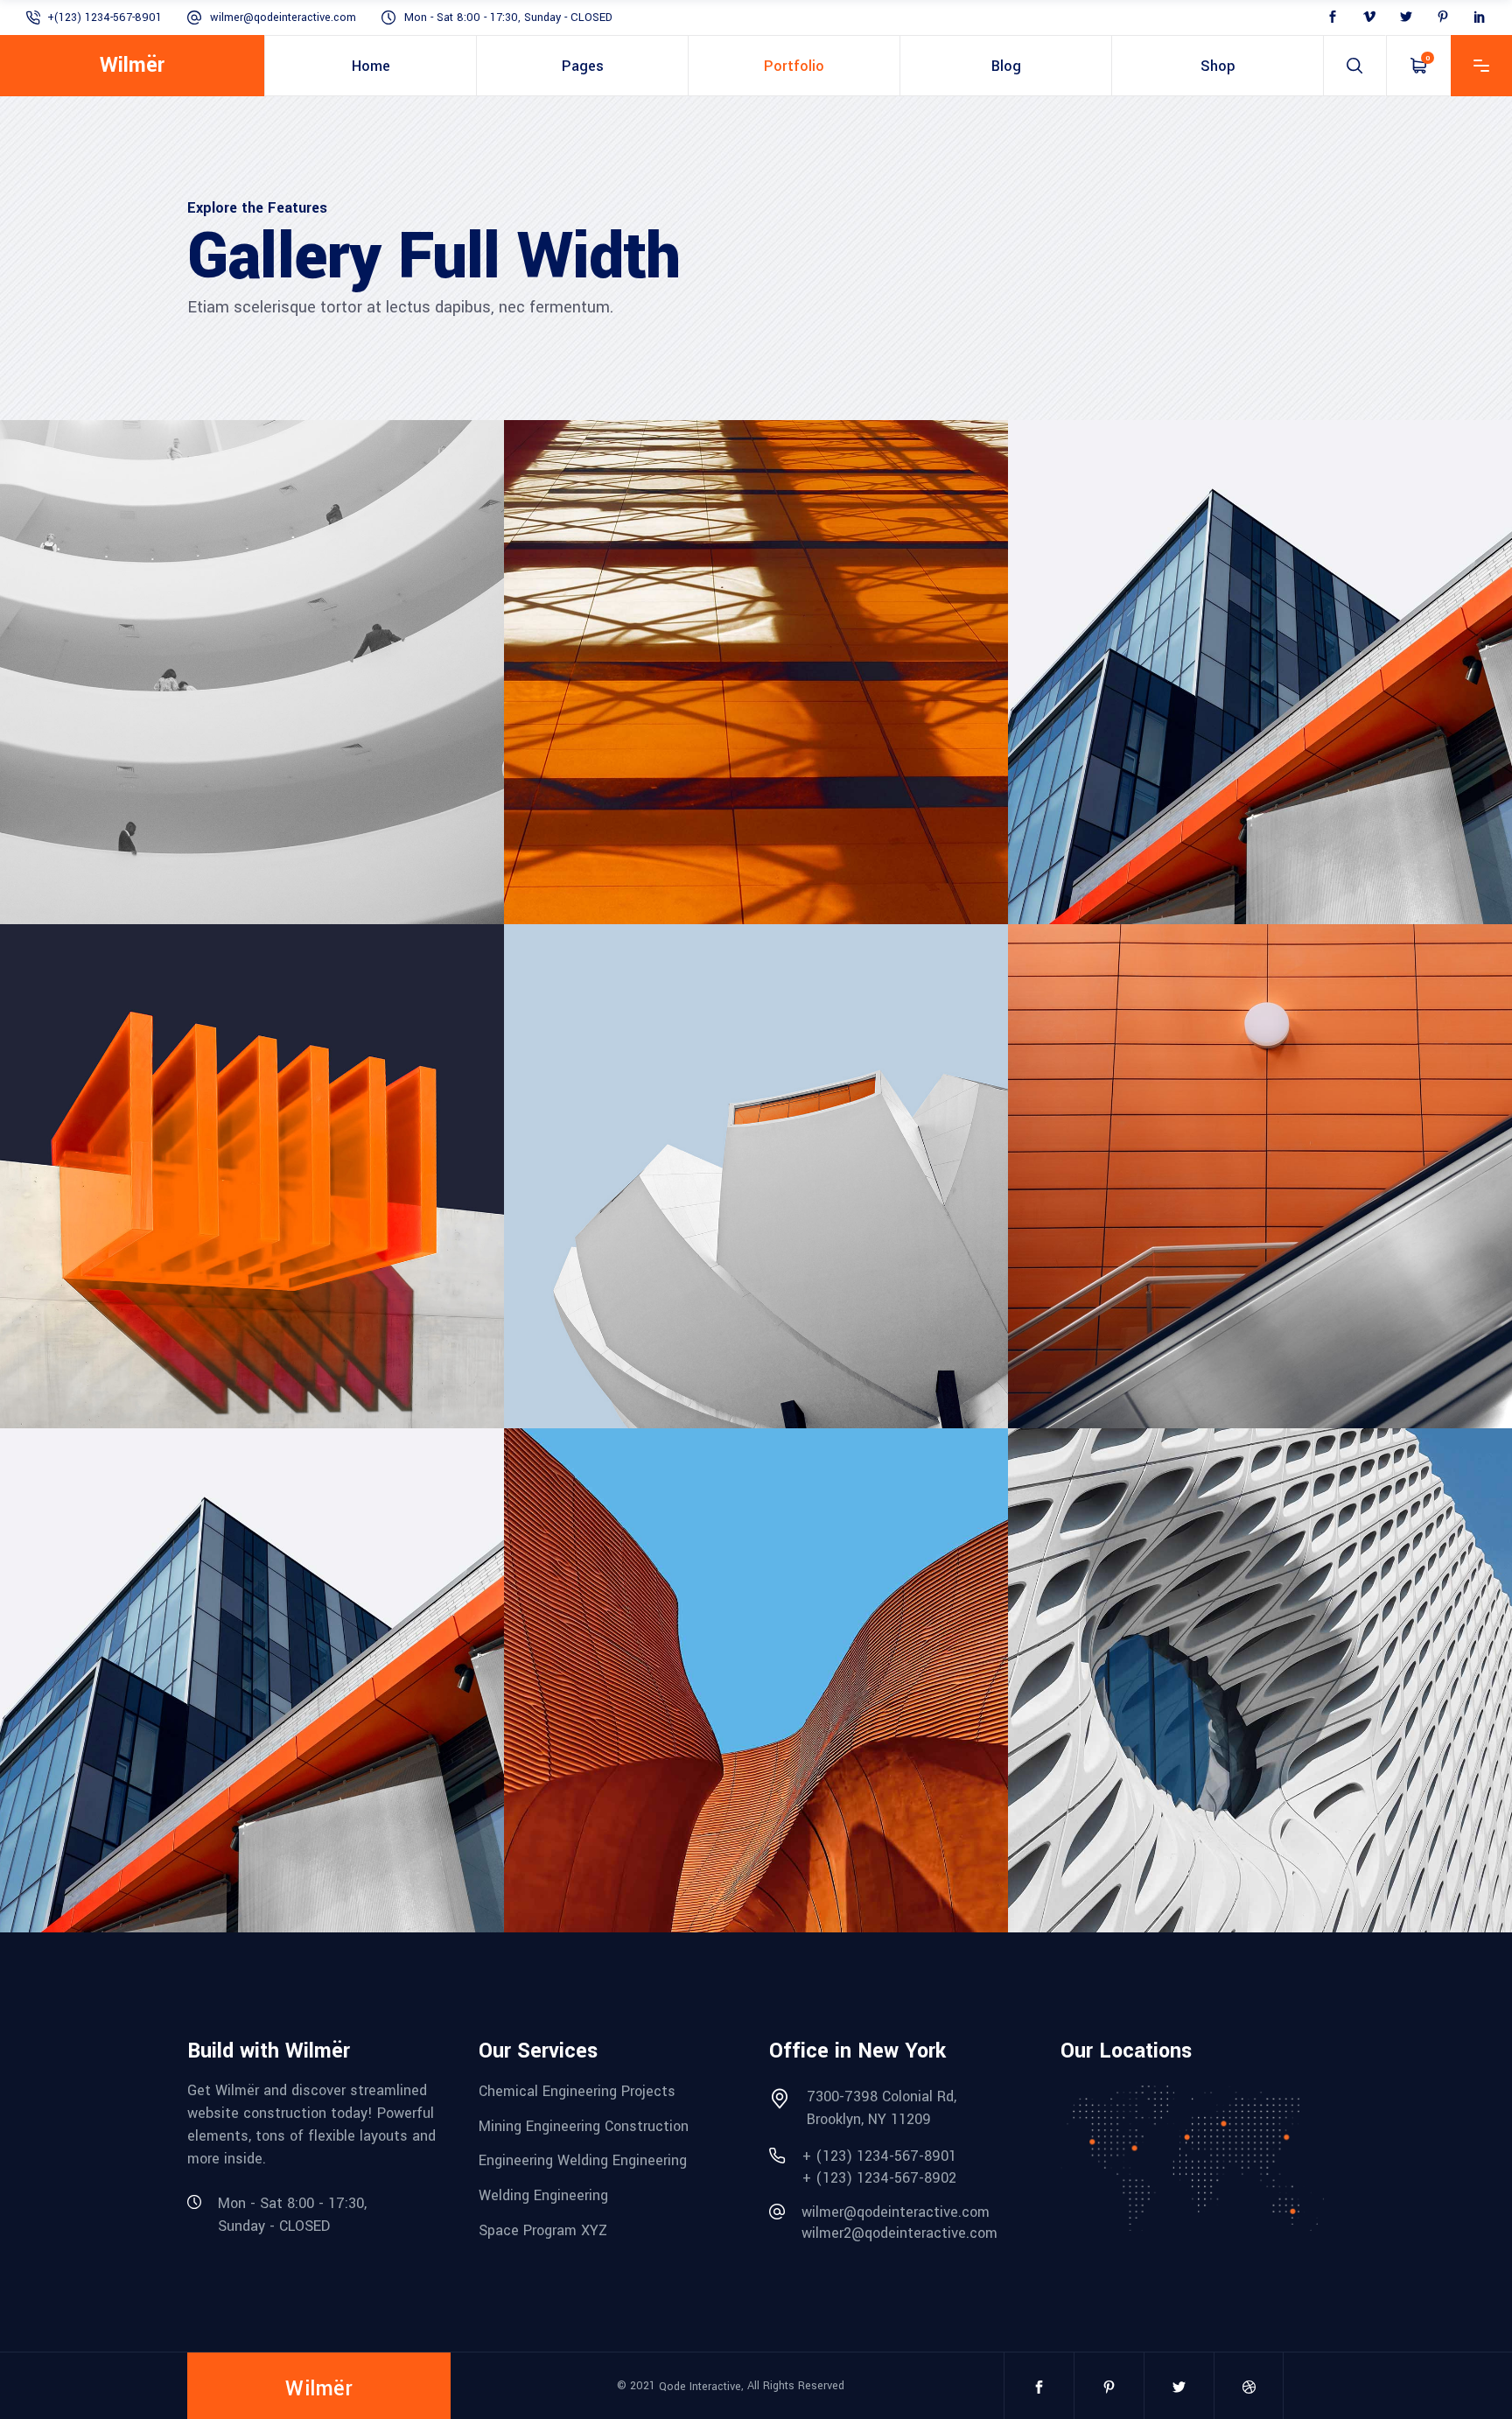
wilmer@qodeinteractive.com (283, 18)
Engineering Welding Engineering (583, 2160)
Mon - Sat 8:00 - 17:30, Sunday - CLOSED (508, 18)
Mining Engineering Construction (584, 2125)
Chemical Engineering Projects (577, 2091)
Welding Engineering (543, 2195)
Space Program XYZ (543, 2230)
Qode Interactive (700, 2387)
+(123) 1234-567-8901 (105, 18)
